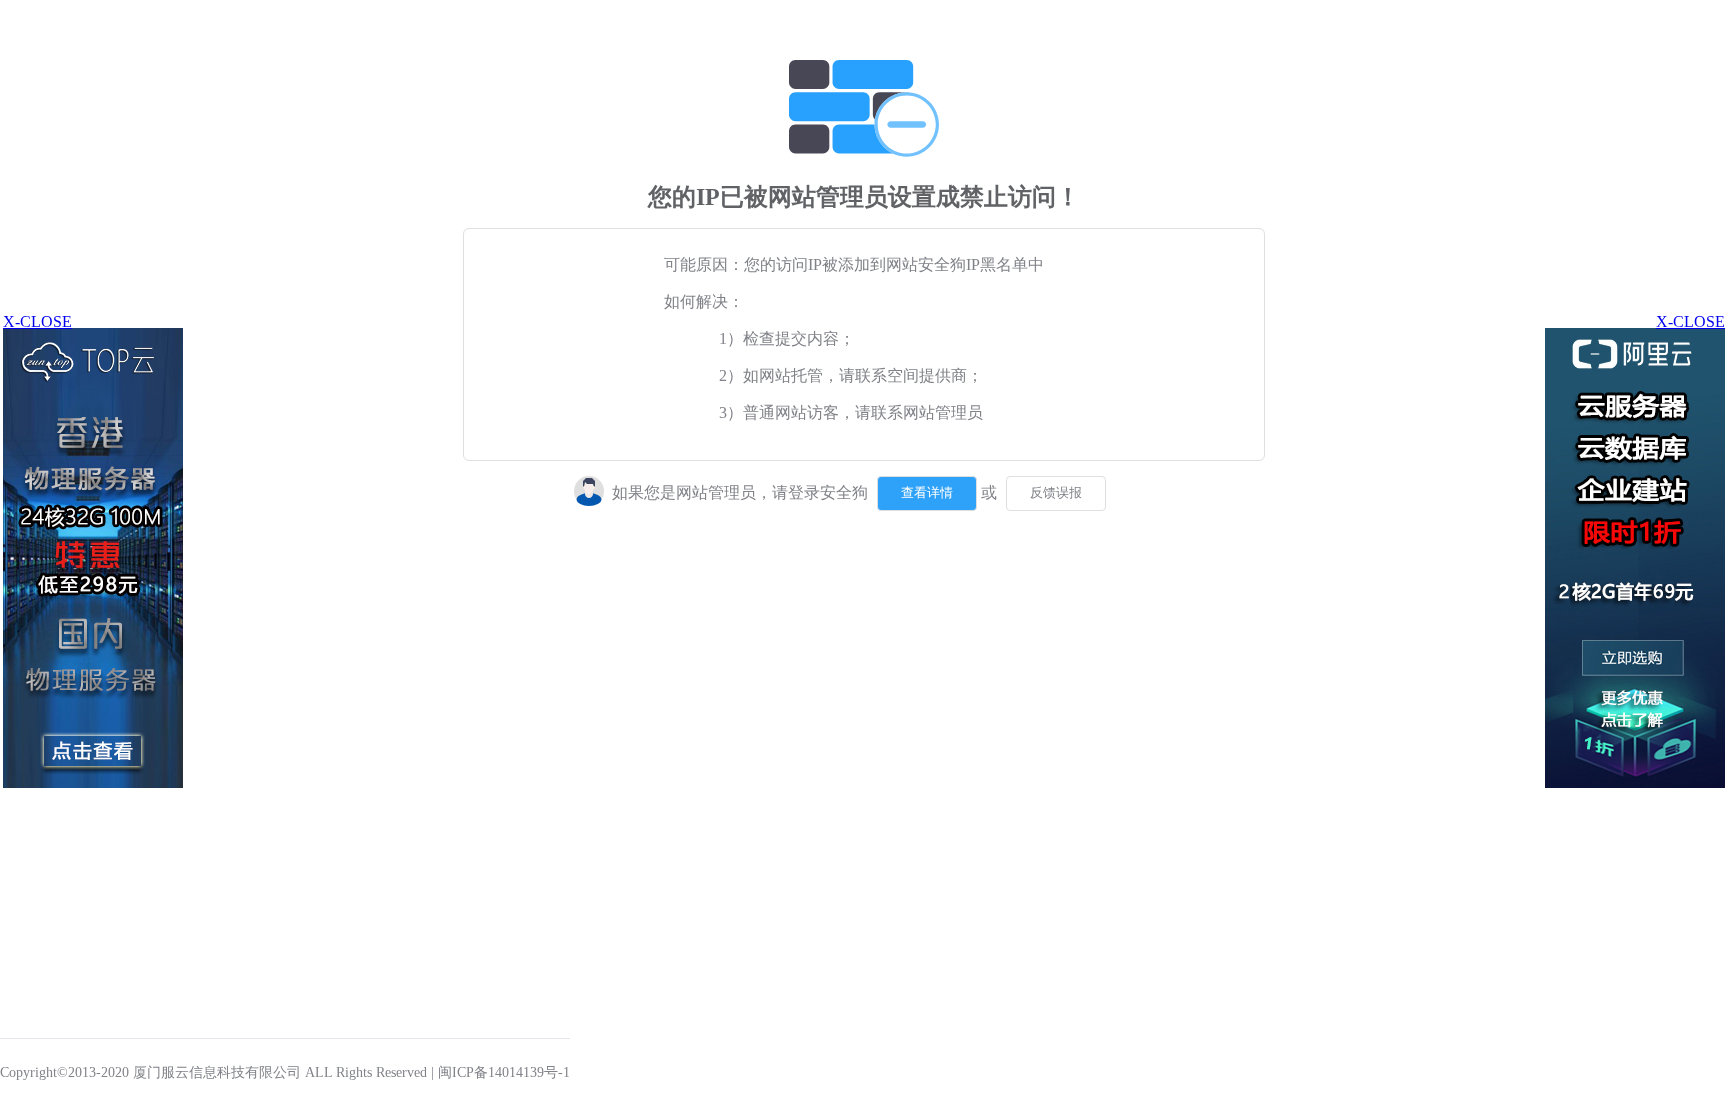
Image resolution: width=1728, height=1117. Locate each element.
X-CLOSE (1690, 321)
